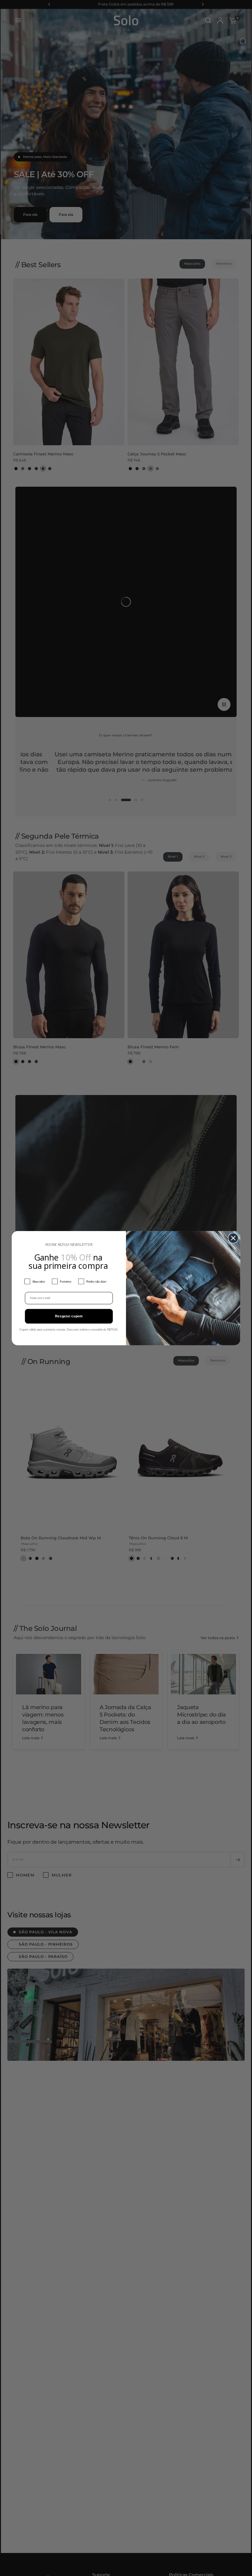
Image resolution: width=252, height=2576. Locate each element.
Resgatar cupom (69, 1316)
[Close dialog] (233, 1238)
